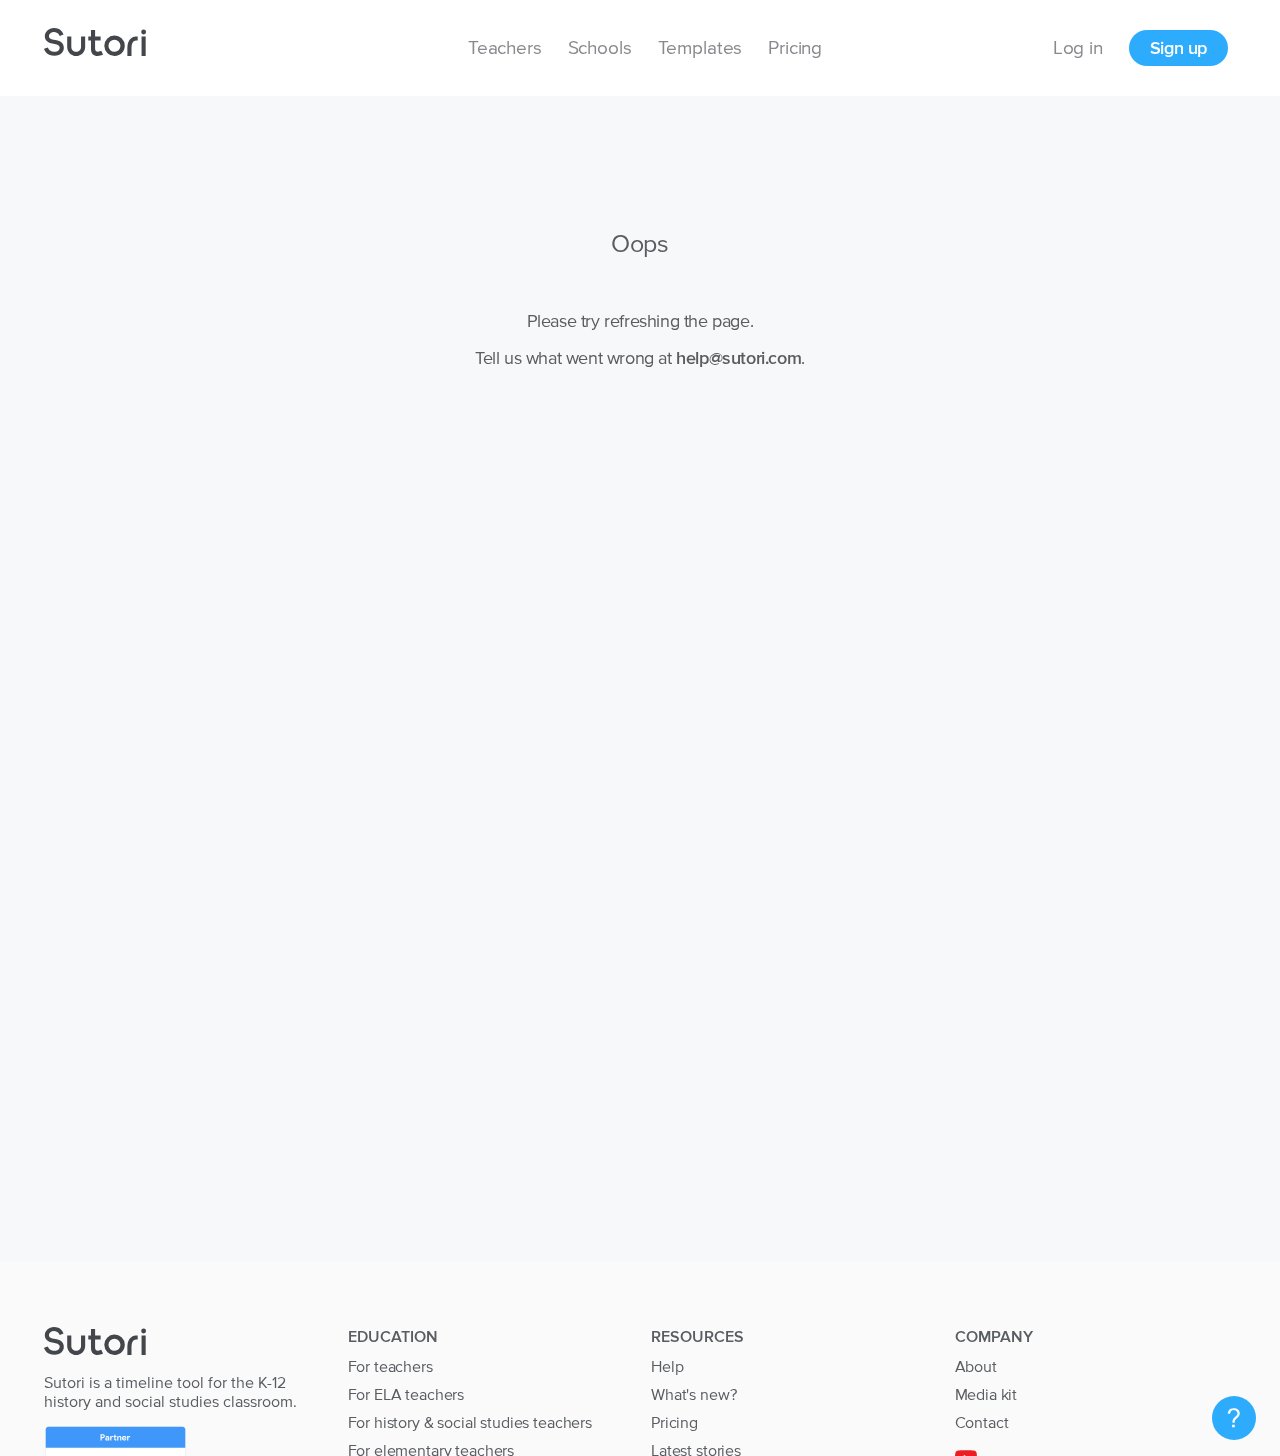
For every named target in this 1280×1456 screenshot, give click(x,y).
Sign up (1178, 47)
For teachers (390, 1366)
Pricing (795, 47)
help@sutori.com (738, 357)
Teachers (505, 47)
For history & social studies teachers (470, 1422)
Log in (1078, 47)
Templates (700, 47)
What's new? (693, 1394)
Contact (982, 1422)
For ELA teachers (406, 1394)
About (976, 1366)
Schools (600, 47)
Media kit (986, 1394)
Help (667, 1366)
